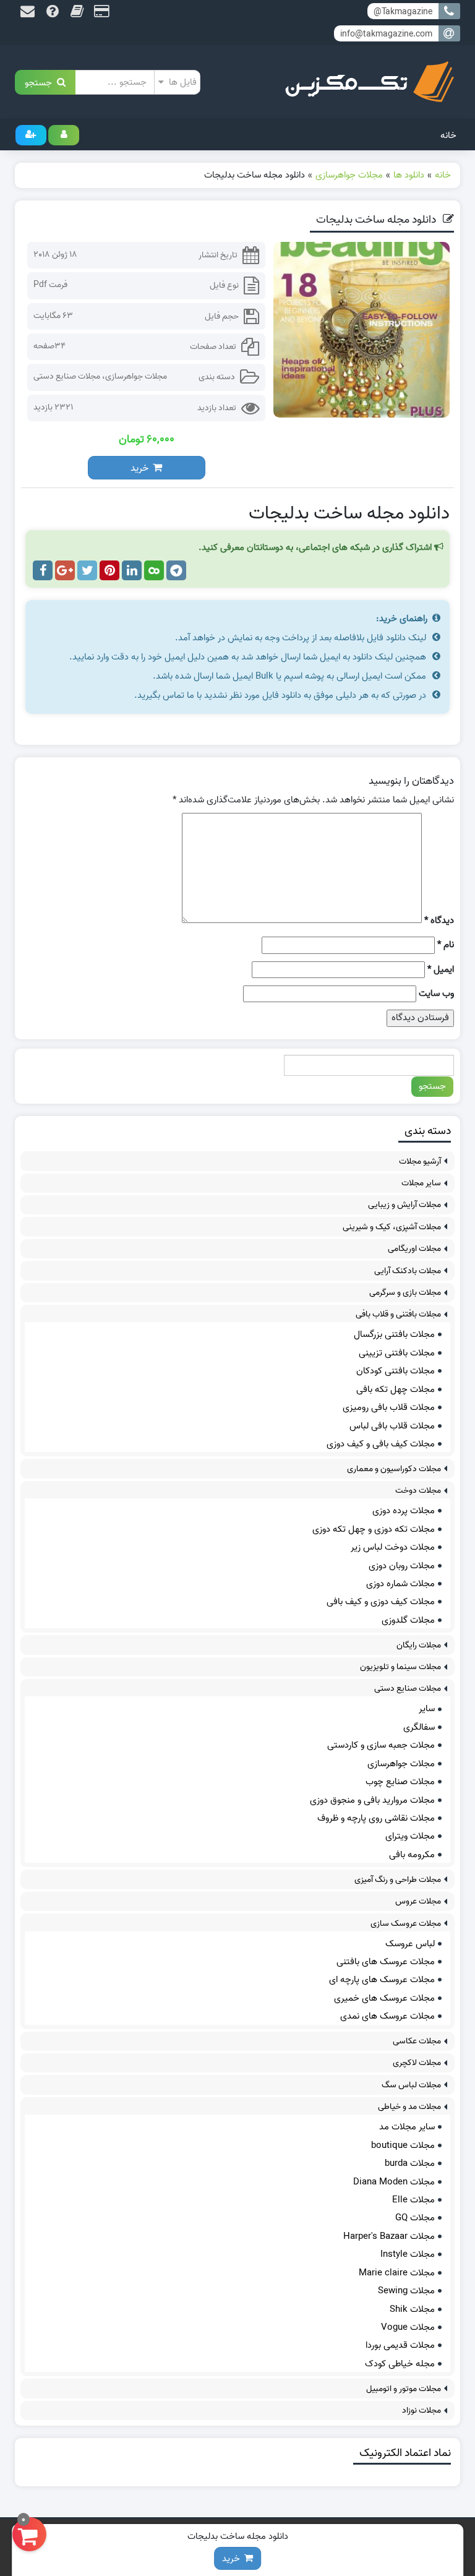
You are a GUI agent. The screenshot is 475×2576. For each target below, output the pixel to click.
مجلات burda (410, 2163)
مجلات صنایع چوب (400, 1782)
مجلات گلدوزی (408, 1620)
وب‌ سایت (436, 994)
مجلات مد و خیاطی (409, 2107)
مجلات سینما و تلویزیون (400, 1667)
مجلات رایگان (419, 1645)
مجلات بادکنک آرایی (408, 1271)
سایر (427, 1709)
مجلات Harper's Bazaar (389, 2236)
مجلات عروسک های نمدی (387, 2016)
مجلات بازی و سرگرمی (405, 1293)
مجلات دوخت (418, 1491)
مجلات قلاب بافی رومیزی (389, 1407)
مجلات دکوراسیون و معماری (394, 1469)
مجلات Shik (412, 2309)
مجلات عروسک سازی (406, 1924)
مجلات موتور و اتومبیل (404, 2389)
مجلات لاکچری (417, 2063)
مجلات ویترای (410, 1836)
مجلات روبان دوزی (402, 1566)
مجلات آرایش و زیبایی (404, 1205)
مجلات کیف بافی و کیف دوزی (381, 1444)
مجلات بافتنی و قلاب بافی (398, 1314)
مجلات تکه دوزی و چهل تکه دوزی (374, 1529)
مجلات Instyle (408, 2254)
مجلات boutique (403, 2145)
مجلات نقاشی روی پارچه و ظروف (376, 1818)
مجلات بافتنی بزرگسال (394, 1334)
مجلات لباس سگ (411, 2085)
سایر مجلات (421, 1183)
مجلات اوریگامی (414, 1249)
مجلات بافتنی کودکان (396, 1371)
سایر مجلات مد (407, 2127)
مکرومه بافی (412, 1855)
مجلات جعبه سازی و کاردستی (381, 1745)
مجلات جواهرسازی (136, 376)
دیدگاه (439, 921)
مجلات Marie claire (397, 2273)
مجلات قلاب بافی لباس (392, 1426)
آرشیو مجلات (420, 1161)
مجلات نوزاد (422, 2411)
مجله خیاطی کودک (400, 2364)
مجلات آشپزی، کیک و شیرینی (392, 1227)
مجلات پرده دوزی (404, 1511)
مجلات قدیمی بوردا (400, 2345)
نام (446, 945)
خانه (448, 135)
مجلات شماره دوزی (400, 1584)
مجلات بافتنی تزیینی (397, 1353)
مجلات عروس (418, 1901)
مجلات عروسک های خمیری (384, 1998)
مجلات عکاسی (417, 2041)
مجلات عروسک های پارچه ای (382, 1980)
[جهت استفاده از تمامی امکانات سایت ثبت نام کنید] (31, 135)
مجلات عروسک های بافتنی (386, 1962)
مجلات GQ (415, 2218)
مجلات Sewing (406, 2291)
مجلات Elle (413, 2200)
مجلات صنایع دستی (67, 376)
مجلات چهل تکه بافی (396, 1389)
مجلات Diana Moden (394, 2182)
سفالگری (419, 1727)
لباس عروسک (410, 1944)
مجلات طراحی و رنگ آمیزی (398, 1880)
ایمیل (441, 970)
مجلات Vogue (408, 2327)
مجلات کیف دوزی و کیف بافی (381, 1602)
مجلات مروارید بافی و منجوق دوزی (372, 1800)
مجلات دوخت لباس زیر (393, 1547)
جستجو (41, 82)
